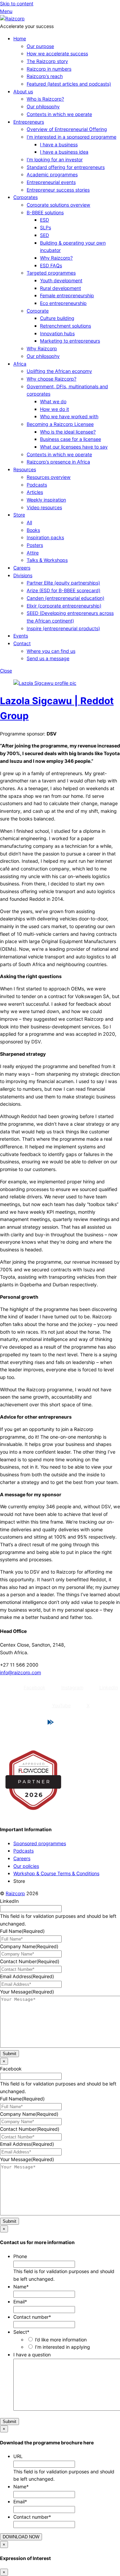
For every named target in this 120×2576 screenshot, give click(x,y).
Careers (22, 568)
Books (33, 530)
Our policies (26, 1866)
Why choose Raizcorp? (51, 379)
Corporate (38, 311)
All (29, 522)
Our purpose (40, 46)
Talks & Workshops (47, 560)
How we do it (54, 409)
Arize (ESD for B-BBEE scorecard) (63, 590)
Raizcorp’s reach (45, 76)
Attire (33, 553)
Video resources (44, 507)
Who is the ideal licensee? (68, 432)
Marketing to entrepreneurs (70, 341)
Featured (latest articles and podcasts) (69, 84)
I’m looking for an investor (55, 159)
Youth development (61, 280)
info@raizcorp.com (20, 1672)
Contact (22, 643)
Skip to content (17, 3)
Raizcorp (15, 1893)
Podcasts (37, 485)
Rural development (60, 288)
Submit (9, 2054)
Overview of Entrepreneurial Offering (67, 129)
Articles (35, 492)
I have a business (59, 144)
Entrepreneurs (29, 122)
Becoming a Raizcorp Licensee (60, 424)
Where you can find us (51, 651)
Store (19, 515)
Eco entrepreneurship (63, 303)
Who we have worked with (69, 416)
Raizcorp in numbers (49, 69)
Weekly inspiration (46, 500)
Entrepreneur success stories (58, 190)
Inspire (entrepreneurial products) (63, 628)
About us (23, 91)
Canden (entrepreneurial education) (65, 598)
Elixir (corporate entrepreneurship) (64, 606)
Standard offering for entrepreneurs (66, 167)
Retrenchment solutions (65, 326)
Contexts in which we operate (59, 114)
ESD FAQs (51, 265)
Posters (35, 545)
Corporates (25, 197)
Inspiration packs (45, 537)
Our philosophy (43, 106)
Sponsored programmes (40, 1843)
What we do (53, 401)
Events (21, 636)
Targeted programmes (51, 273)
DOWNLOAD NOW (21, 2537)
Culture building (57, 318)
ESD (44, 220)
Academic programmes (52, 174)
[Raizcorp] (12, 18)
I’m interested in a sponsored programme (71, 137)
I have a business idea (64, 152)
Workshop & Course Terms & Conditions (56, 1873)
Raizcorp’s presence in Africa (58, 462)
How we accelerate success (57, 53)
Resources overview (49, 477)
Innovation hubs (57, 333)
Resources (25, 469)
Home (20, 38)
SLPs (45, 227)
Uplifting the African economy (59, 371)
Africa (20, 364)
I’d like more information (61, 2340)
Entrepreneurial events (51, 182)
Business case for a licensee (70, 439)
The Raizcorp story (47, 61)
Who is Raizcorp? (45, 99)
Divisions (23, 575)
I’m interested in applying (62, 2347)
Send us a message (48, 658)
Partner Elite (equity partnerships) (63, 583)
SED (44, 235)
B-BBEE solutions (45, 212)
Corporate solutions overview (58, 205)
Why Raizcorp (42, 348)
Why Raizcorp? (56, 258)
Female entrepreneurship (67, 295)
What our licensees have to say (74, 447)
